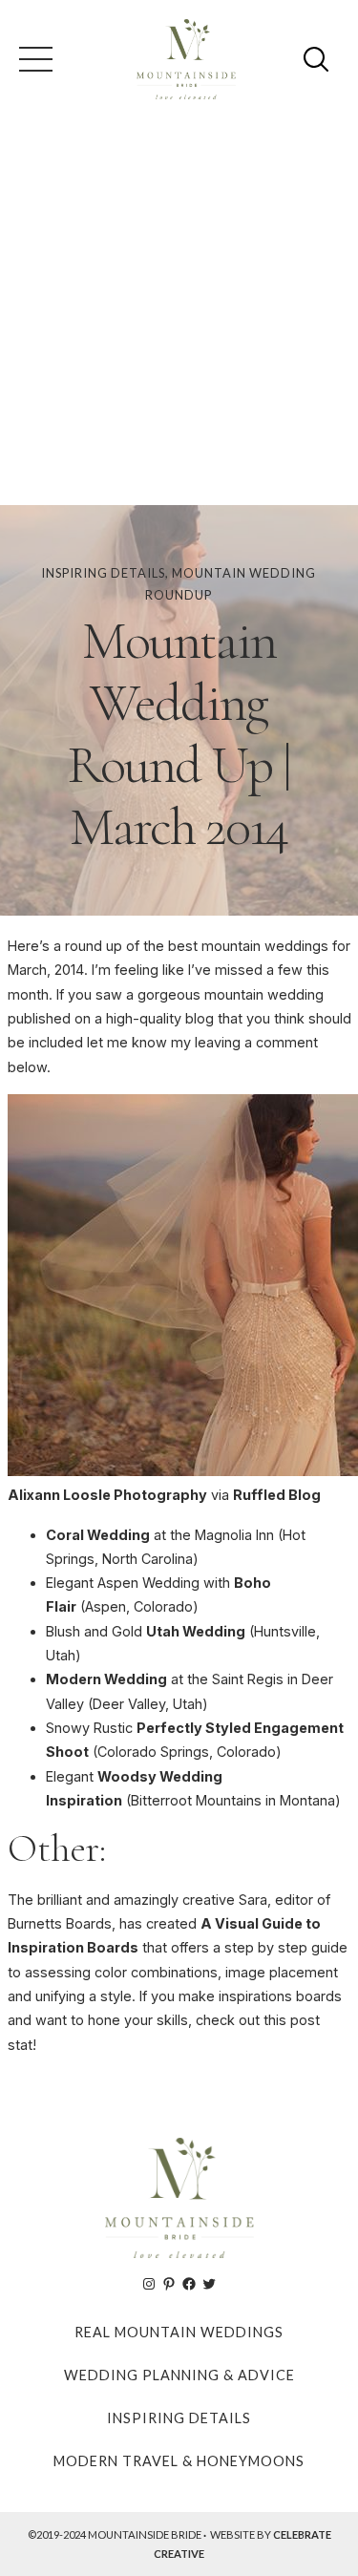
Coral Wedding (98, 1535)
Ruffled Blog (277, 1495)
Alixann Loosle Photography (107, 1495)
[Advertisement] (179, 317)
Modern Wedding (106, 1679)
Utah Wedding (196, 1631)
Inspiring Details (103, 573)
